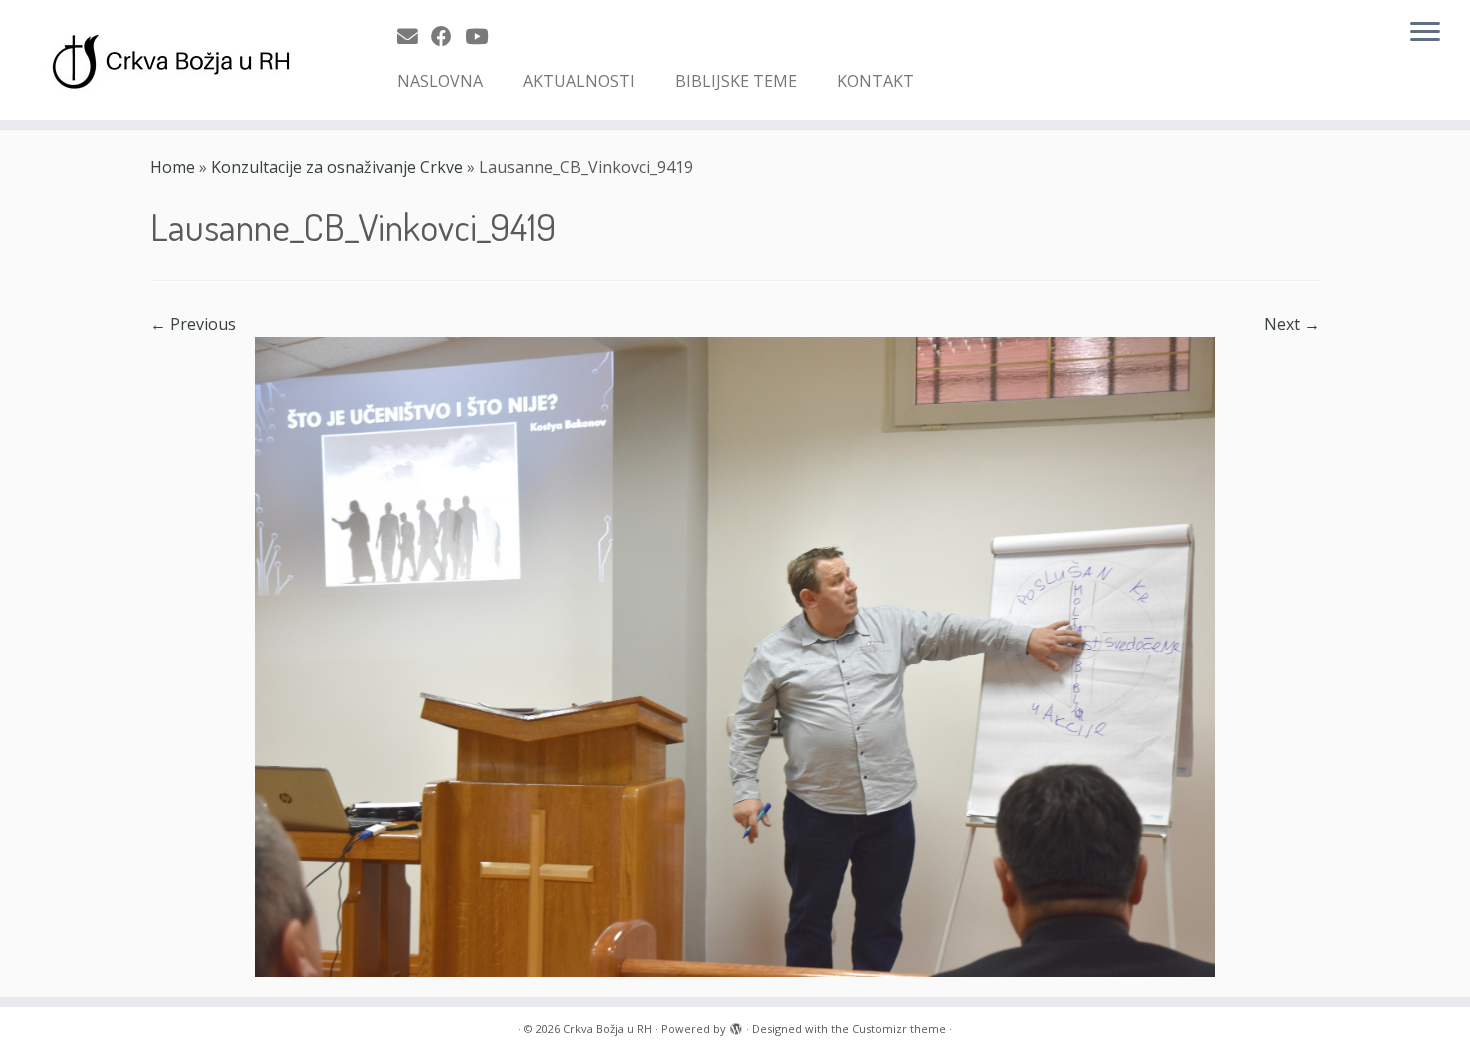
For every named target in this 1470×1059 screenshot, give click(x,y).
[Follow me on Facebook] (448, 36)
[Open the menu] (1425, 33)
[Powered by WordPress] (736, 1025)
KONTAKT (875, 81)
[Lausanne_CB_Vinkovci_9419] (735, 655)
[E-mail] (414, 36)
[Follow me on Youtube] (483, 36)
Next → (1292, 324)
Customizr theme (899, 1028)
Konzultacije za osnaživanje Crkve (337, 167)
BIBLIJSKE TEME (736, 81)
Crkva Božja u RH (607, 1028)
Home (172, 167)
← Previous (193, 324)
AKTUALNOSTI (579, 81)
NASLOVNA (440, 81)
